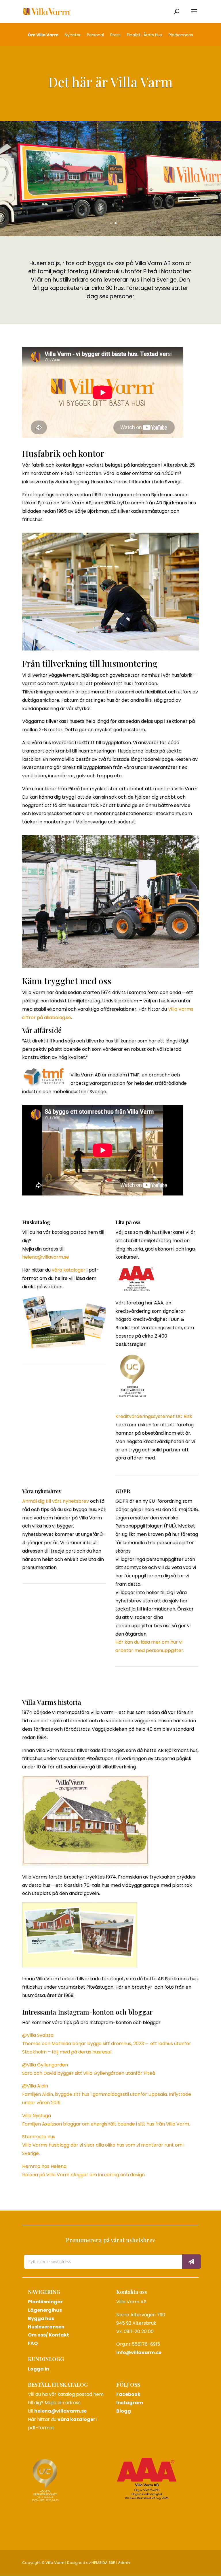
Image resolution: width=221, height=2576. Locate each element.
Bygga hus (41, 2318)
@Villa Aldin (35, 2086)
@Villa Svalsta (38, 2035)
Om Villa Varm (43, 35)
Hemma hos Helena (44, 2166)
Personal (95, 35)
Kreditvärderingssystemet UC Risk (154, 1416)
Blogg (124, 2411)
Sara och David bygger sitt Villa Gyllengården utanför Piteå (89, 2073)
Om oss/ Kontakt (48, 2335)
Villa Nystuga (37, 2116)
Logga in (39, 2369)
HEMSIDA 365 (103, 2563)
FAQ (33, 2343)
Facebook (128, 2394)
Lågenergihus (45, 2310)
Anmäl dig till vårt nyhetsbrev (56, 1501)
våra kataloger (69, 1270)
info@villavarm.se (139, 2352)
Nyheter (73, 35)
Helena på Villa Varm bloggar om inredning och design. (84, 2175)
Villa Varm (55, 2563)
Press (115, 35)
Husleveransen (46, 2327)
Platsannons (181, 35)
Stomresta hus (39, 2137)
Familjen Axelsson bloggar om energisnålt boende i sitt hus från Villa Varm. (106, 2124)
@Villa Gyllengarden (45, 2065)
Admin (124, 2563)
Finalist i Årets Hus (145, 35)
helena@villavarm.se (46, 1257)
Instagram (130, 2403)
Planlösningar (45, 2302)
